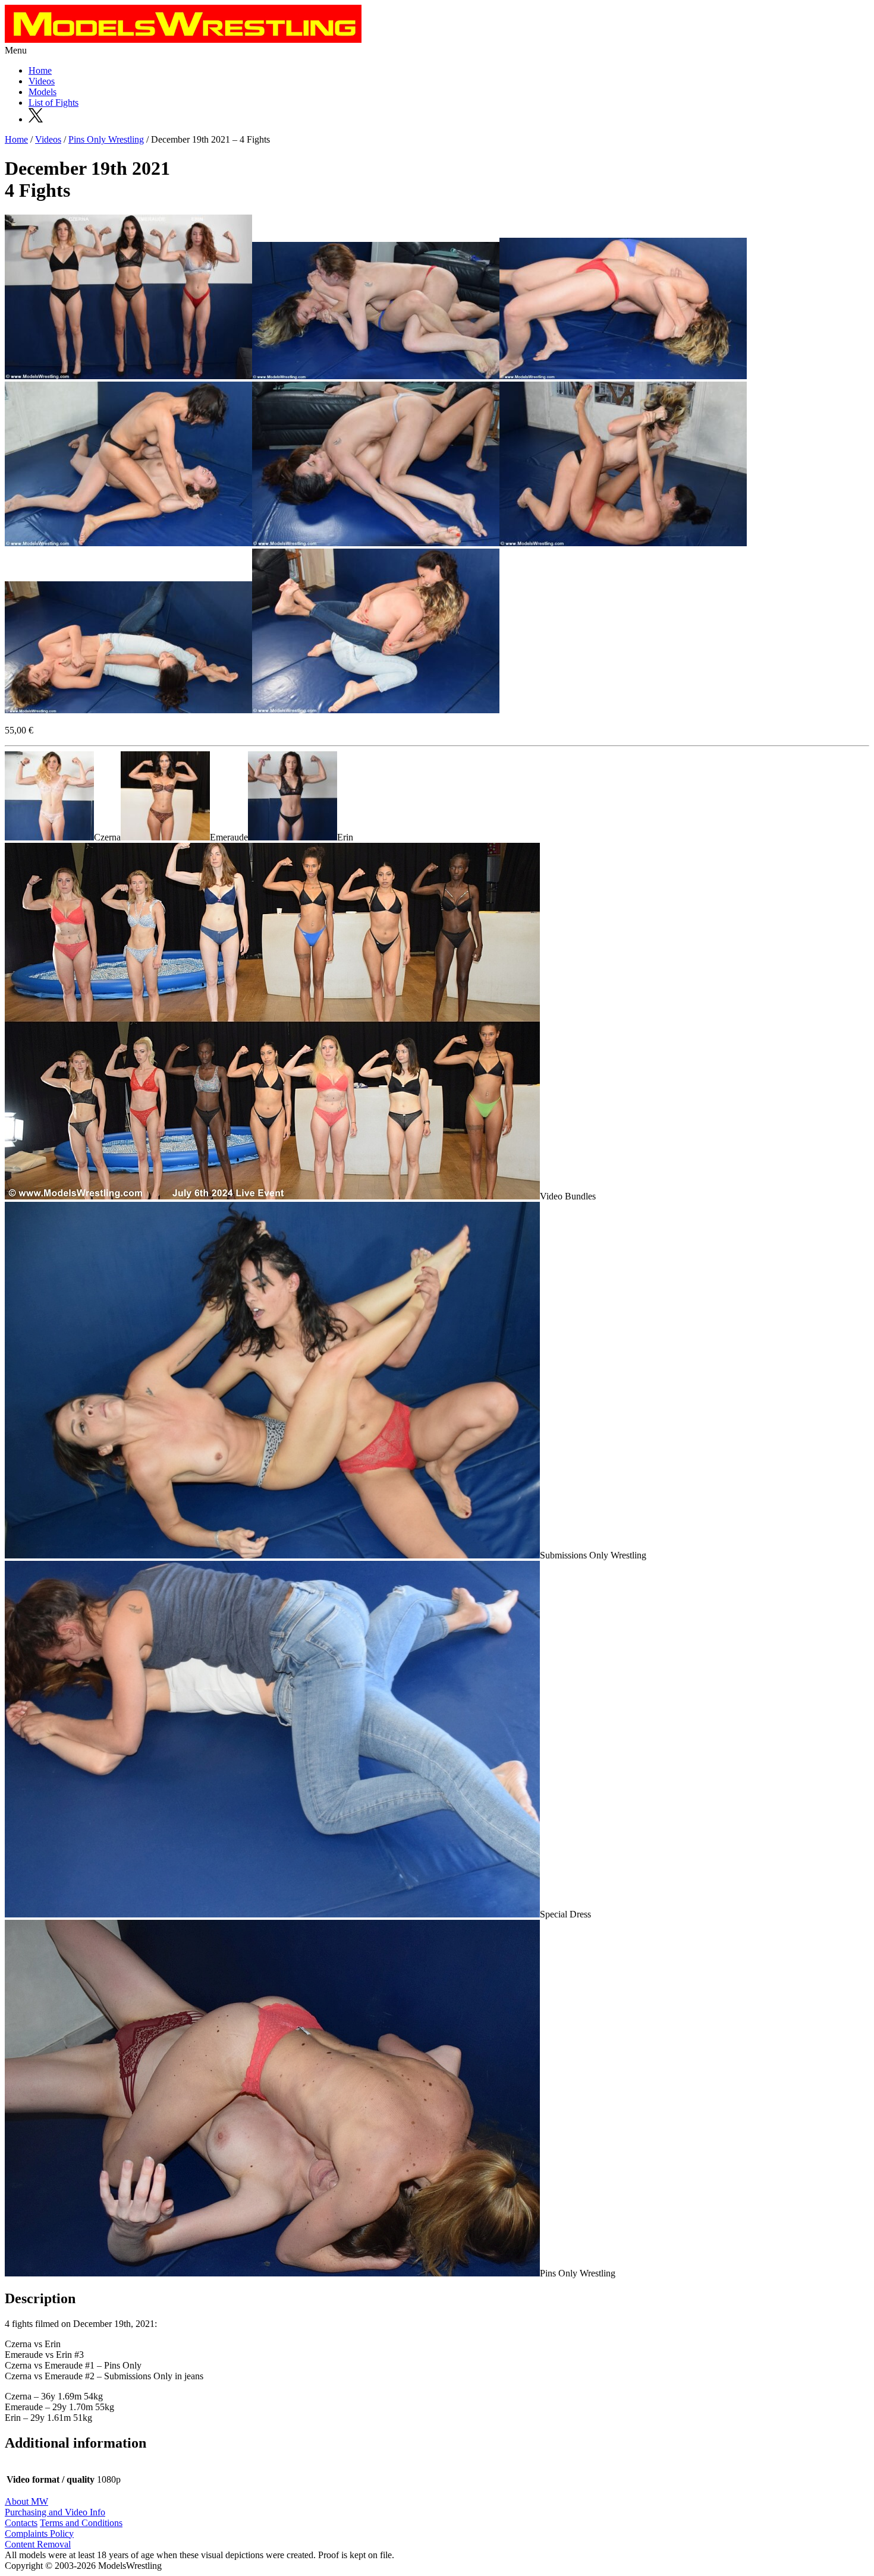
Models (43, 92)
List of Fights (54, 103)
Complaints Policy (39, 2534)
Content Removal (38, 2544)
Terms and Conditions (81, 2523)
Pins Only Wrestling (106, 139)
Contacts (21, 2523)
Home (40, 70)
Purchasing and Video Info (55, 2512)
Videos (42, 81)
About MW (26, 2501)
